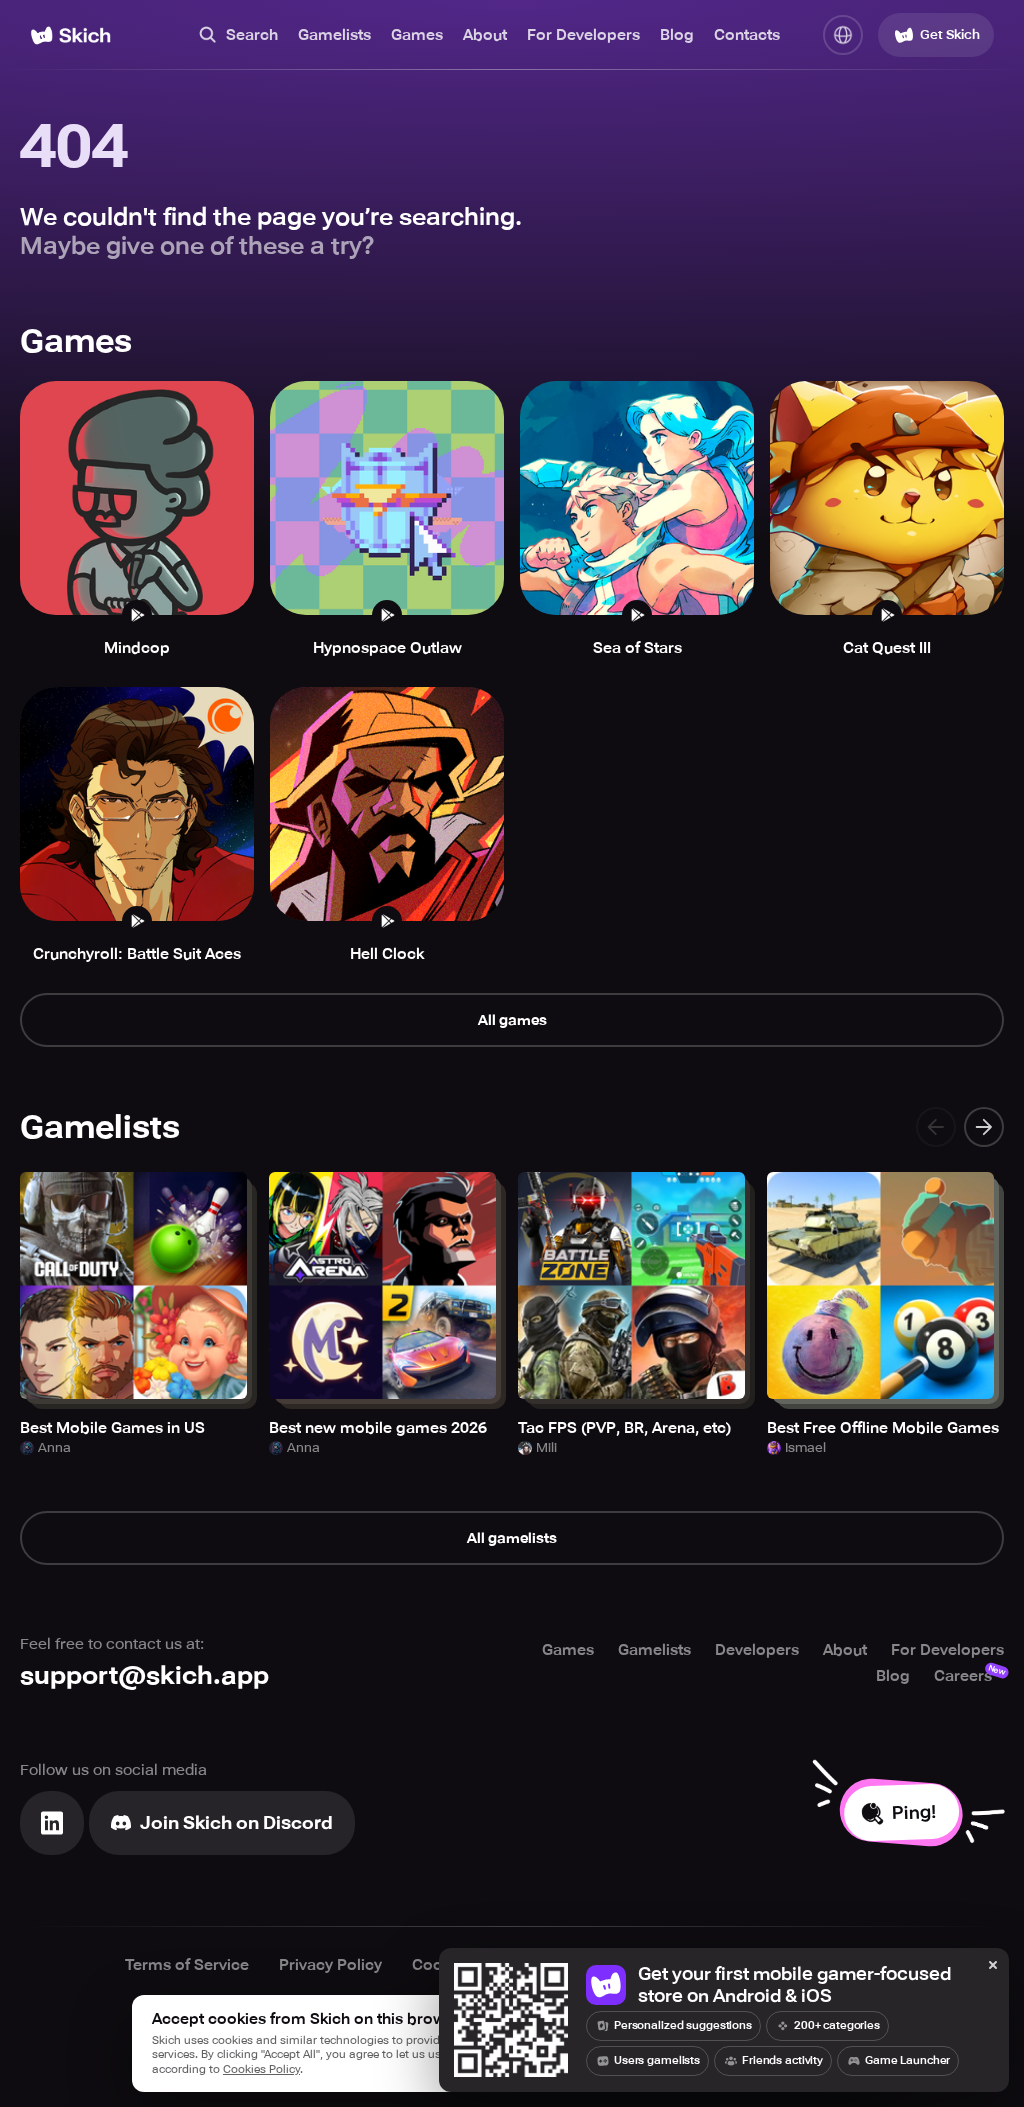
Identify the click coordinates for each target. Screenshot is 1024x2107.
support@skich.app (144, 1675)
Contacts (747, 35)
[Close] (993, 1966)
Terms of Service (187, 1965)
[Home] (70, 35)
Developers (757, 1650)
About (485, 35)
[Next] (984, 1127)
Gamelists (334, 35)
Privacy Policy (330, 1965)
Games (417, 35)
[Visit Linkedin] (52, 1823)
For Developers (583, 35)
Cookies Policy (261, 2069)
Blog (677, 35)
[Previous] (936, 1127)
